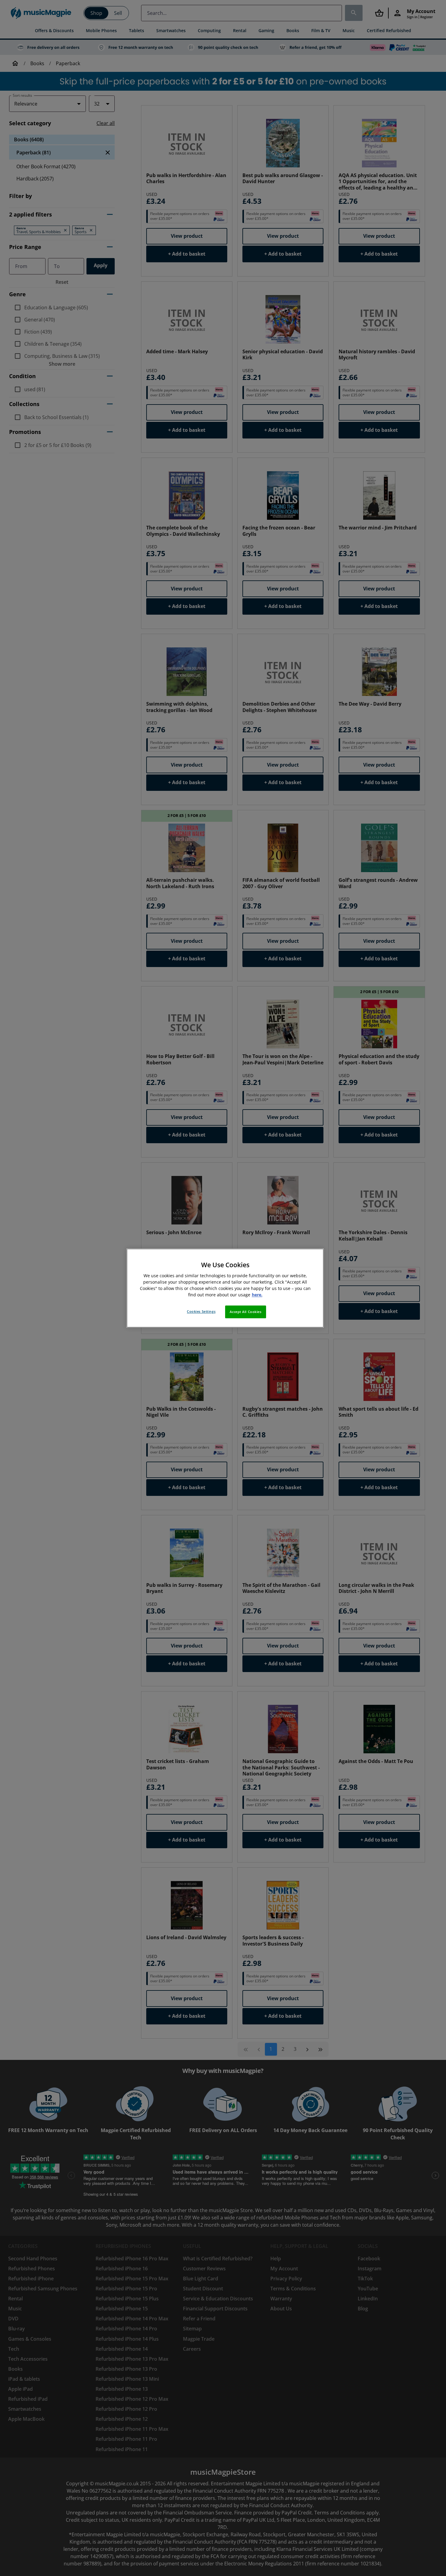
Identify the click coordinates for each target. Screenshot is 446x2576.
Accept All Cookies (245, 1312)
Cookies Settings (201, 1311)
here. (257, 1295)
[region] (225, 1288)
